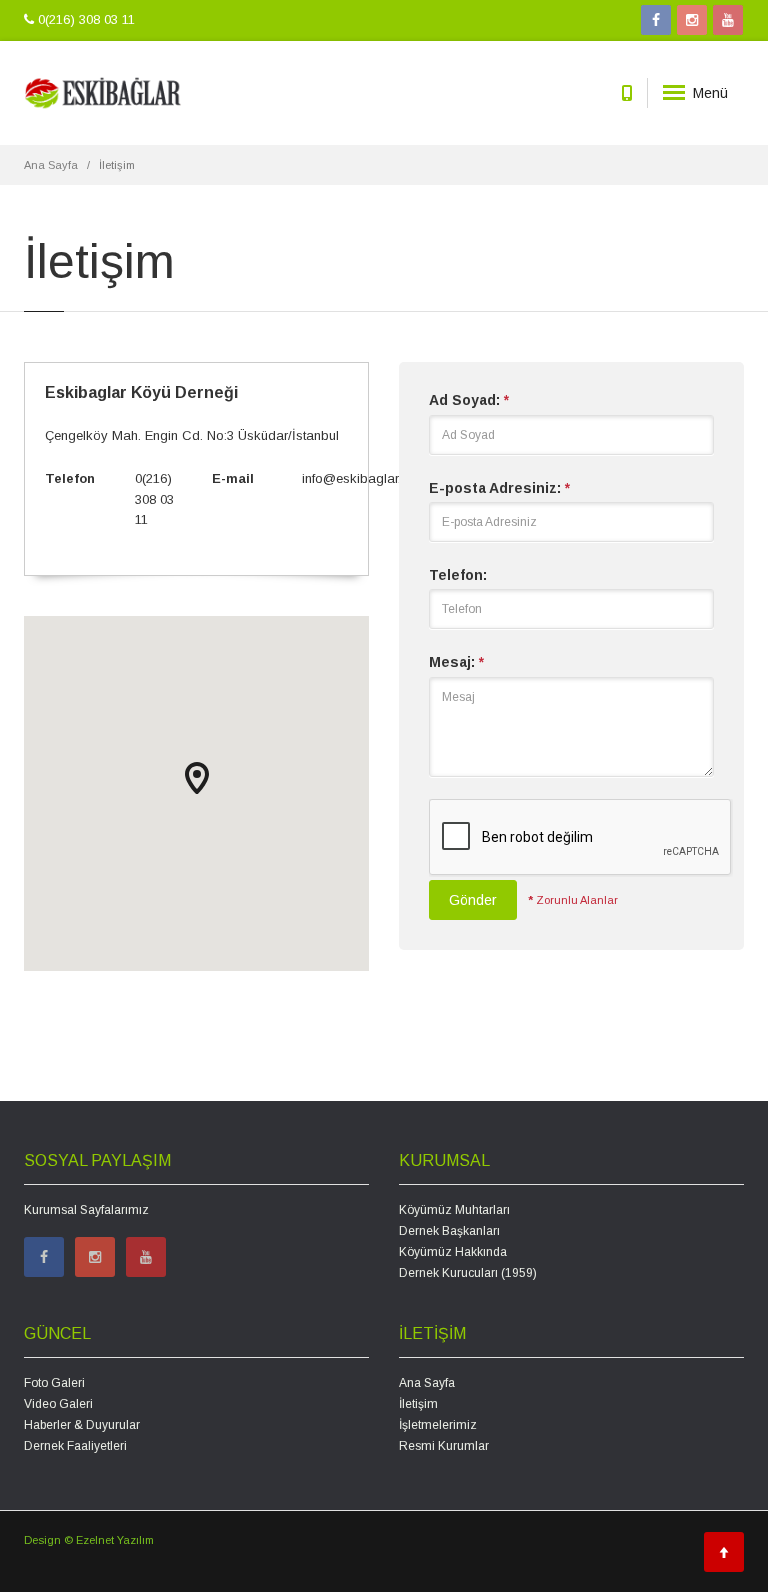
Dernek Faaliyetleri (75, 1446)
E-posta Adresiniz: (499, 488)
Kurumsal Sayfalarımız (86, 1210)
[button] (197, 778)
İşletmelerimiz (438, 1425)
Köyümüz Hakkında (453, 1252)
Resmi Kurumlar (444, 1446)
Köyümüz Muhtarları (454, 1210)
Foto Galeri (54, 1383)
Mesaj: (456, 662)
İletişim (418, 1404)
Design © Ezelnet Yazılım (89, 1540)
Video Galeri (58, 1404)
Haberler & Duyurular (82, 1425)
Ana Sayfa (51, 165)
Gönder (473, 900)
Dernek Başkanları (449, 1231)
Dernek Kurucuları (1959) (468, 1273)
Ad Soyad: (469, 400)
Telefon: (458, 575)
